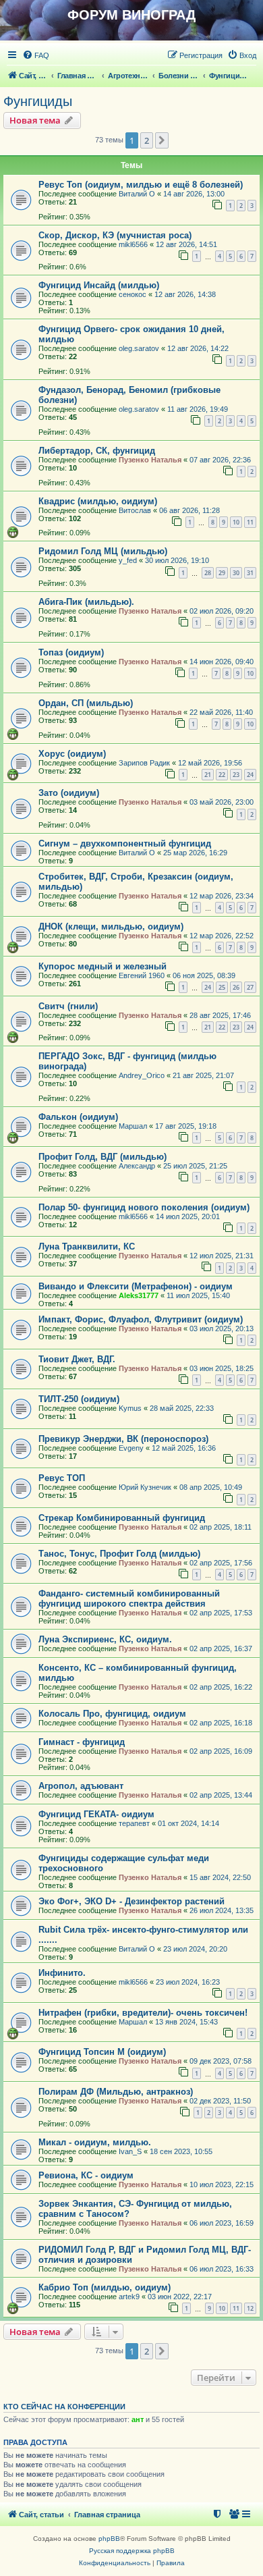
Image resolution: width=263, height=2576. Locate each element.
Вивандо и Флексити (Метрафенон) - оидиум (136, 1286)
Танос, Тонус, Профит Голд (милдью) (119, 1554)
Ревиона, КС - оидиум (86, 2175)
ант (138, 2419)
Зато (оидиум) (69, 793)
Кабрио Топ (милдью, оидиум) (105, 2287)
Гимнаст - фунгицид (82, 1742)
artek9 (129, 2297)
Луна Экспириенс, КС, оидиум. (105, 1639)
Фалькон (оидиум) (78, 1117)
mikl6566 (133, 244)
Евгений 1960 (142, 975)
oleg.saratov (139, 348)
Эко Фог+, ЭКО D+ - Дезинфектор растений (131, 1901)
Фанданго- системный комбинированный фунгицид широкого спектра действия (129, 1599)
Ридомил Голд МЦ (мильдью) (103, 551)
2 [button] (147, 140)
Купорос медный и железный (103, 966)
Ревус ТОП (62, 1478)
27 (250, 987)
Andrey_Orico (142, 1075)
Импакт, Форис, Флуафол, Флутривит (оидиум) (141, 1319)
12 (250, 2308)
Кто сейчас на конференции (64, 2407)
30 (236, 573)
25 (222, 987)
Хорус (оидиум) (72, 754)
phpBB (109, 2539)
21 (208, 775)
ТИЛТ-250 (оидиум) (79, 1399)
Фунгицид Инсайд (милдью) (99, 285)
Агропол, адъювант (81, 1786)
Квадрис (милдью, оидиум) (98, 501)
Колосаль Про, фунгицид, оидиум (112, 1714)
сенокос (133, 294)
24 (250, 775)
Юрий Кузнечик (145, 1487)
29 (222, 573)
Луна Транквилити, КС (87, 1246)
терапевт (134, 1823)
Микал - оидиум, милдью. (95, 2142)
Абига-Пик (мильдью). (86, 602)
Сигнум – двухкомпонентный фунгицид (125, 843)
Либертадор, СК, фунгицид (97, 451)
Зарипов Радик (144, 763)
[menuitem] (36, 55)
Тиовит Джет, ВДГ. (77, 1359)
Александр (137, 1166)
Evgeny (131, 1448)
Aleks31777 (139, 1295)
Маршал (133, 1126)
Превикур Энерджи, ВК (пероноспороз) (123, 1439)
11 (250, 522)
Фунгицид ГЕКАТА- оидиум (96, 1814)
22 (222, 775)
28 (208, 573)
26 (236, 987)
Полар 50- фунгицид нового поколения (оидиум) (144, 1207)
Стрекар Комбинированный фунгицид (122, 1518)
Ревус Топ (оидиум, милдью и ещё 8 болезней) (141, 185)
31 (250, 573)
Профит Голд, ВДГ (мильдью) (103, 1157)
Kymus (130, 1408)
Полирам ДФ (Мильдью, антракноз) (116, 2092)
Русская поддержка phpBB (132, 2551)
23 (236, 775)
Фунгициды (38, 101)
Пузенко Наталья (150, 460)
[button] (162, 140)
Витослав (135, 510)
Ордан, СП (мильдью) (86, 703)
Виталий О (137, 194)
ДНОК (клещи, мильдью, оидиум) (111, 927)
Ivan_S (130, 2151)
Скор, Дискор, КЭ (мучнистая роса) (115, 235)
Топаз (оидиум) (71, 652)
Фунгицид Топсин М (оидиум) (102, 2052)
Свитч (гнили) (68, 1006)
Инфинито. (62, 1973)
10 (236, 522)
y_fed (128, 560)
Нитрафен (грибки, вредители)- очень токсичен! (143, 2013)
